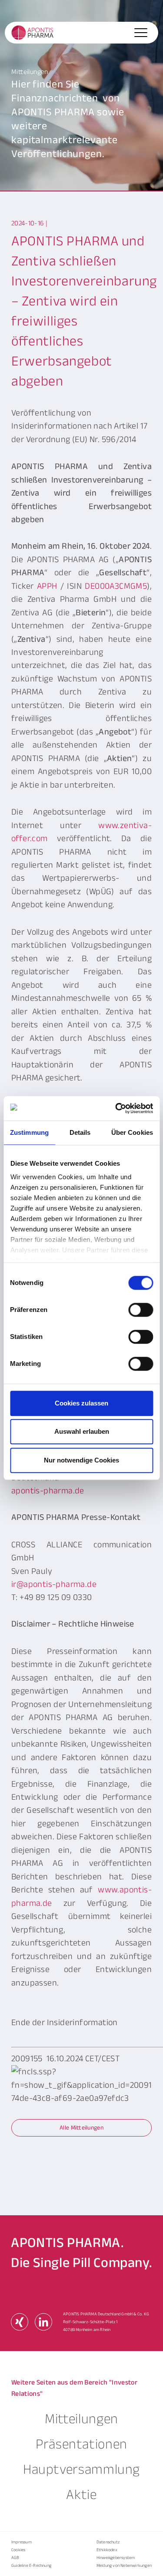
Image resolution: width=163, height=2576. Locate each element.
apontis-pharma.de (48, 1491)
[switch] (141, 1310)
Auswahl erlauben (82, 1431)
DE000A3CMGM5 (116, 586)
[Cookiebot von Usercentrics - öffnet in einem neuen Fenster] (116, 1108)
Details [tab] (80, 1132)
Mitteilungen (81, 2419)
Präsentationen (81, 2444)
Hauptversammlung (81, 2469)
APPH (47, 586)
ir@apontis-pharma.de (54, 1584)
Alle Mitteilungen (81, 2128)
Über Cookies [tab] (132, 1132)
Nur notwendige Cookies (81, 1460)
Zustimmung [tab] (29, 1132)
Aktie (81, 2495)
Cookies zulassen (81, 1403)
